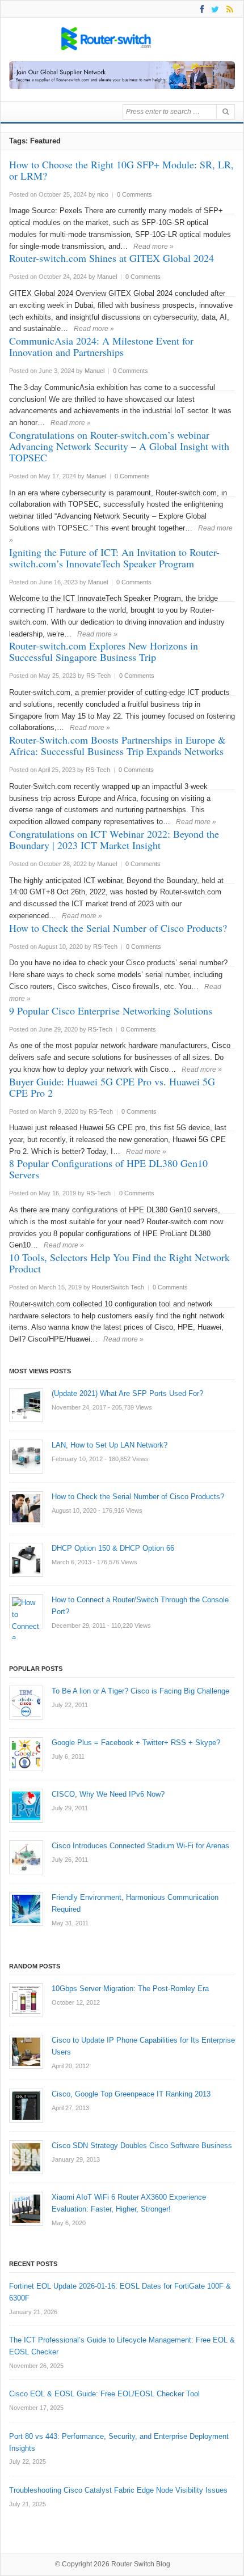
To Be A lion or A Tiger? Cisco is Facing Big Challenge (140, 1691)
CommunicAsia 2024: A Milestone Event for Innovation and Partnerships (101, 346)
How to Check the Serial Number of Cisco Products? (118, 928)
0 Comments (134, 194)
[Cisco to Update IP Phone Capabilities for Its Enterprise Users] (26, 2052)
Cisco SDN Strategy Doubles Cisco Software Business (142, 2146)
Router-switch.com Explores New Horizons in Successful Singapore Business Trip (104, 651)
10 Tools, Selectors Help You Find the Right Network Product (119, 1263)
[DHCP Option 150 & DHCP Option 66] (26, 1560)
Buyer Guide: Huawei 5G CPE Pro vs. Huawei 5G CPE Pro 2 (112, 1087)
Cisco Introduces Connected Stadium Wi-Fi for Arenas (140, 1846)
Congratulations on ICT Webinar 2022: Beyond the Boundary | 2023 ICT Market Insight (114, 839)
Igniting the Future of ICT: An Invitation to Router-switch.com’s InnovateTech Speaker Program (114, 558)
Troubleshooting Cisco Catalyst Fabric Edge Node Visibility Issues (118, 2490)
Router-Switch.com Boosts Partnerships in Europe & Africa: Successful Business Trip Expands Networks (117, 745)
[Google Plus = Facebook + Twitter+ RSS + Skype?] (26, 1754)
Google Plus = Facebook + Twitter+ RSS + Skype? (136, 1743)
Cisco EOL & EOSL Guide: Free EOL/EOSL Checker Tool (104, 2394)
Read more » (153, 247)
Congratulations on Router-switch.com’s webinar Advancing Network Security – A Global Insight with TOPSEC (119, 446)
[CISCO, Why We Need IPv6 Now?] (26, 1806)
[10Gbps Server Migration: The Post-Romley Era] (26, 2000)
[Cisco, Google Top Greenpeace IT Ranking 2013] (26, 2106)
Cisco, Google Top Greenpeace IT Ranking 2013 (131, 2094)
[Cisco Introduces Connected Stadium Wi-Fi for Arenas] (26, 1857)
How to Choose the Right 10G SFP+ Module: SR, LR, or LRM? (121, 170)
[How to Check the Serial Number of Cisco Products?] (26, 1508)
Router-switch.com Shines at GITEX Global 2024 (112, 258)
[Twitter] (213, 9)
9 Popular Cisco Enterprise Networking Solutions (111, 1011)
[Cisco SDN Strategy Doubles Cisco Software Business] (26, 2157)
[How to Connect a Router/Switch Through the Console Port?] (26, 1611)
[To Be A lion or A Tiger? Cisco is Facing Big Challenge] (26, 1703)
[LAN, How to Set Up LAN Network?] (26, 1457)
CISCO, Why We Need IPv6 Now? (108, 1794)
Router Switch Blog (142, 2564)
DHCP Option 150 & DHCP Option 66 (113, 1548)
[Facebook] (200, 9)
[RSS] (228, 9)
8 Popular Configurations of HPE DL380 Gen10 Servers (108, 1169)
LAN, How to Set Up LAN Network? (110, 1445)
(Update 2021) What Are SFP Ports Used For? (127, 1393)
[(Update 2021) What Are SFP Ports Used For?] (26, 1405)
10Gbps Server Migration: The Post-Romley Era (130, 1989)
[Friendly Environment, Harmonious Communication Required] (26, 1909)
